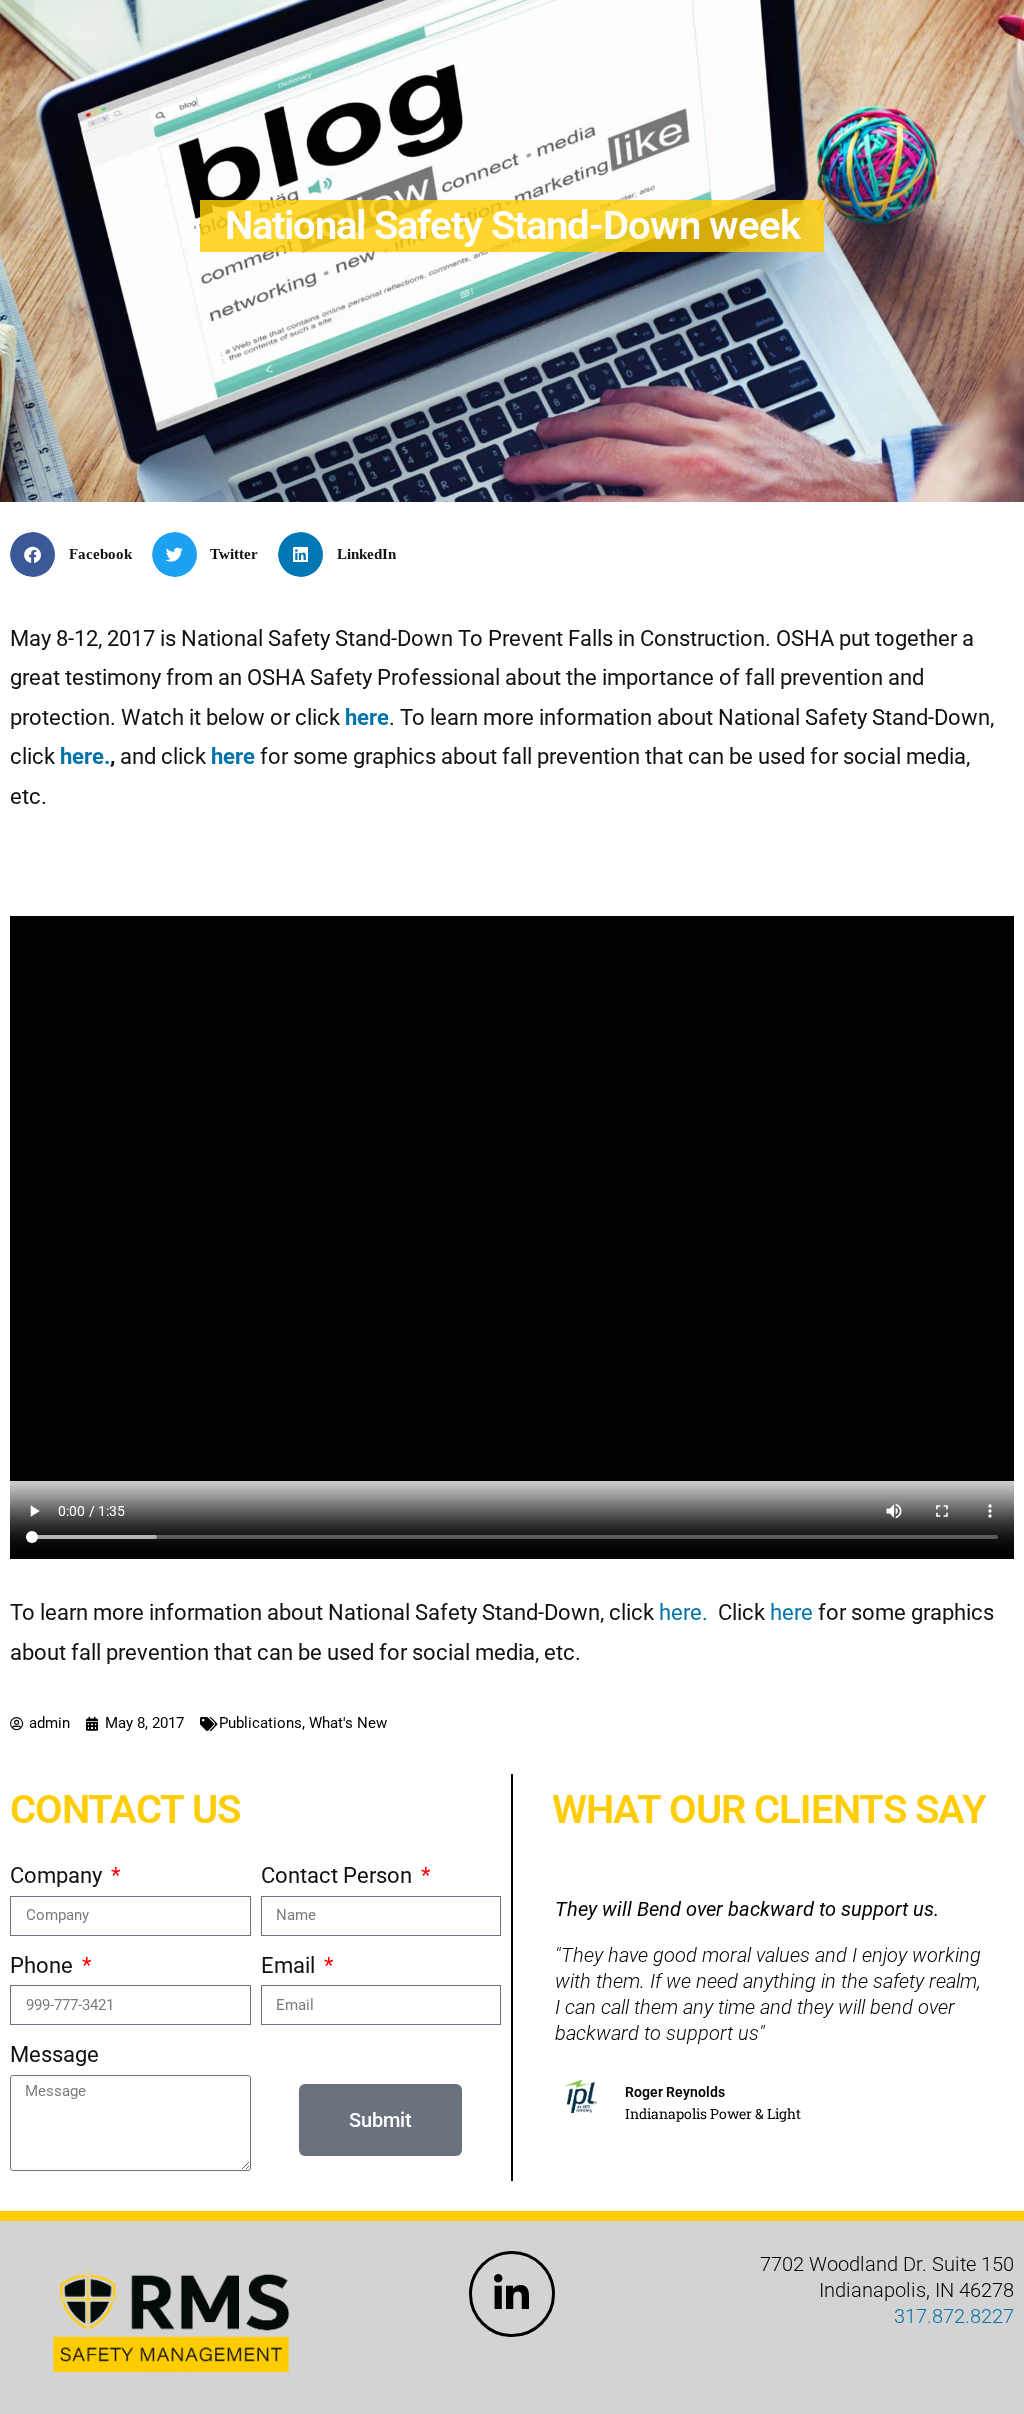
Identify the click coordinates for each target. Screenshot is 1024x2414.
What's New (348, 1723)
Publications (260, 1723)
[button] (78, 554)
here (367, 717)
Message (54, 2054)
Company (58, 1875)
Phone (44, 1965)
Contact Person (339, 1875)
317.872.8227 (954, 2316)
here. (85, 756)
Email (290, 1965)
